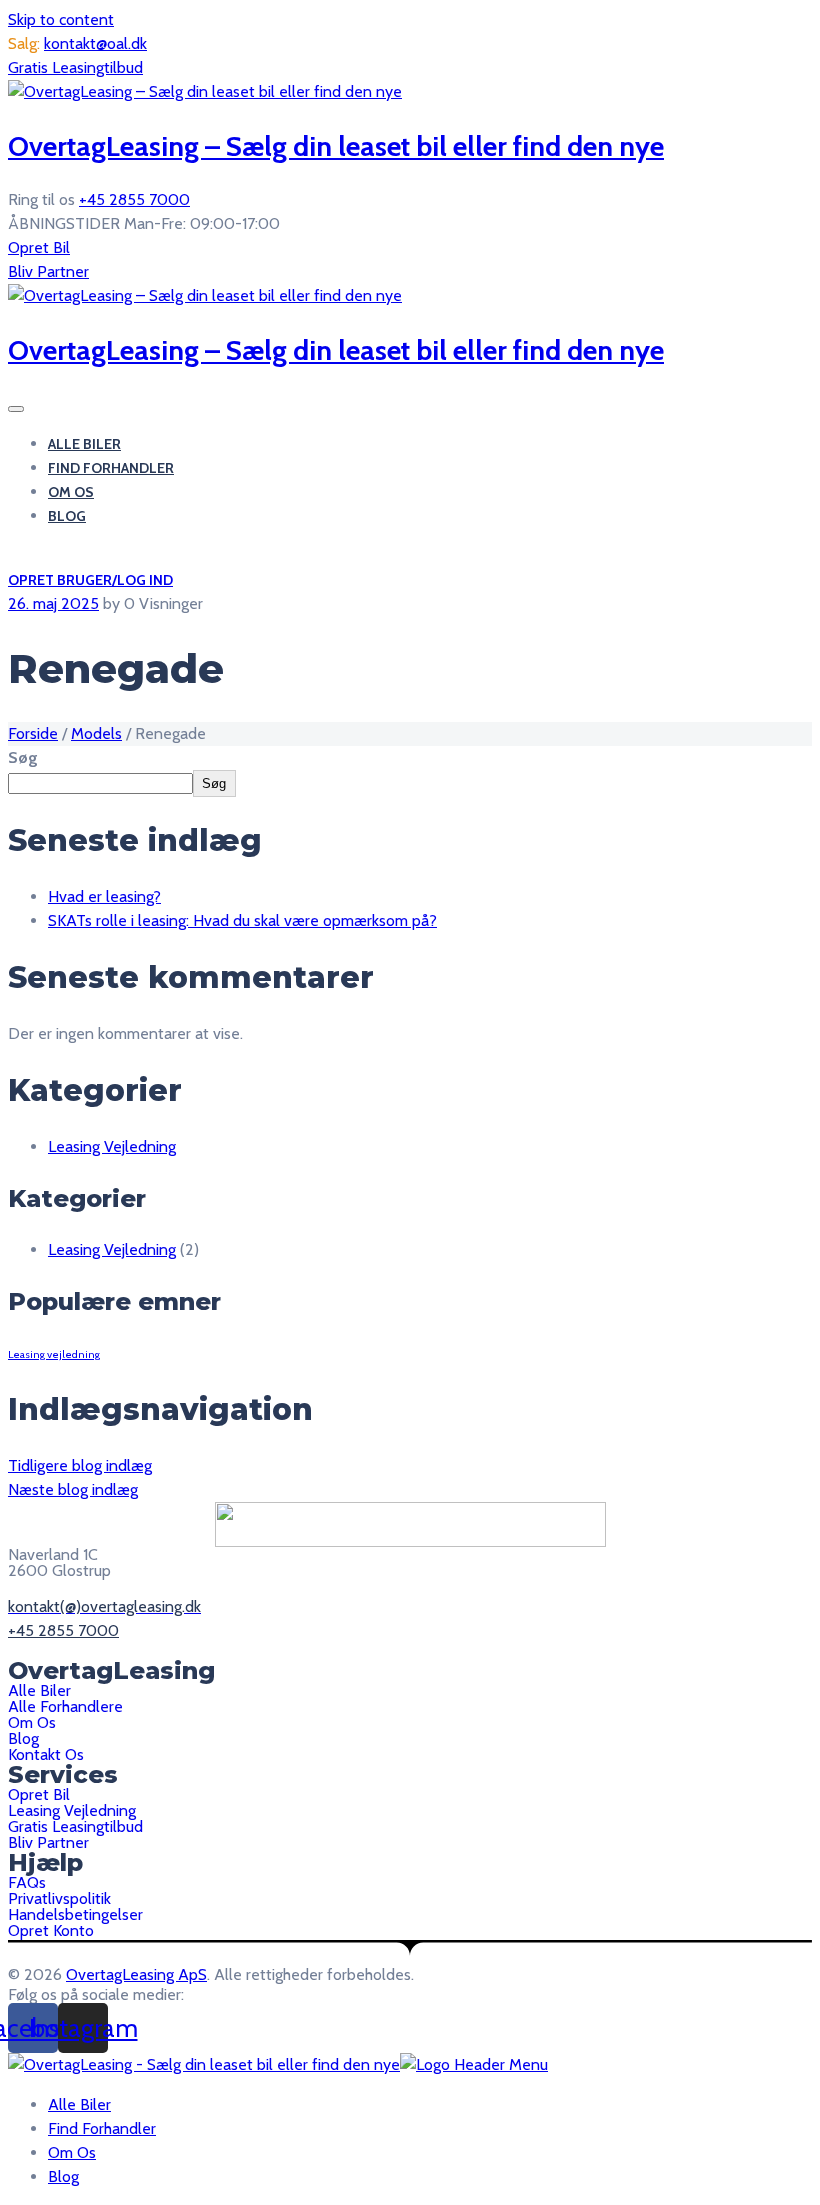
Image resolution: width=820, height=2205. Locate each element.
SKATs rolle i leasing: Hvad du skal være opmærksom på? (242, 920)
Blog (67, 516)
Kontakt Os (46, 1755)
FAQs (27, 1883)
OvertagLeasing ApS (136, 1974)
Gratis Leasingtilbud (75, 67)
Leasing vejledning (54, 1354)
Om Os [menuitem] (72, 2152)
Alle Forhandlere (65, 1707)
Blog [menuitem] (63, 2176)
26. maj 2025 (53, 603)
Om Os (71, 492)
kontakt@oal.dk (95, 43)
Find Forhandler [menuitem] (102, 2128)
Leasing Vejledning (112, 1146)
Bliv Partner (48, 271)
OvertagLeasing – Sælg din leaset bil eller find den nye (336, 146)
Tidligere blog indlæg (80, 1465)
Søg (23, 757)
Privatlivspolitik (59, 1899)
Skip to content (61, 19)
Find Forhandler (111, 468)
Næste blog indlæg (73, 1489)
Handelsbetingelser (75, 1915)
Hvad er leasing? (104, 896)
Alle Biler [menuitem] (79, 2104)
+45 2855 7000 (134, 199)
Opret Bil (39, 247)
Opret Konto (51, 1931)
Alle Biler (84, 444)
